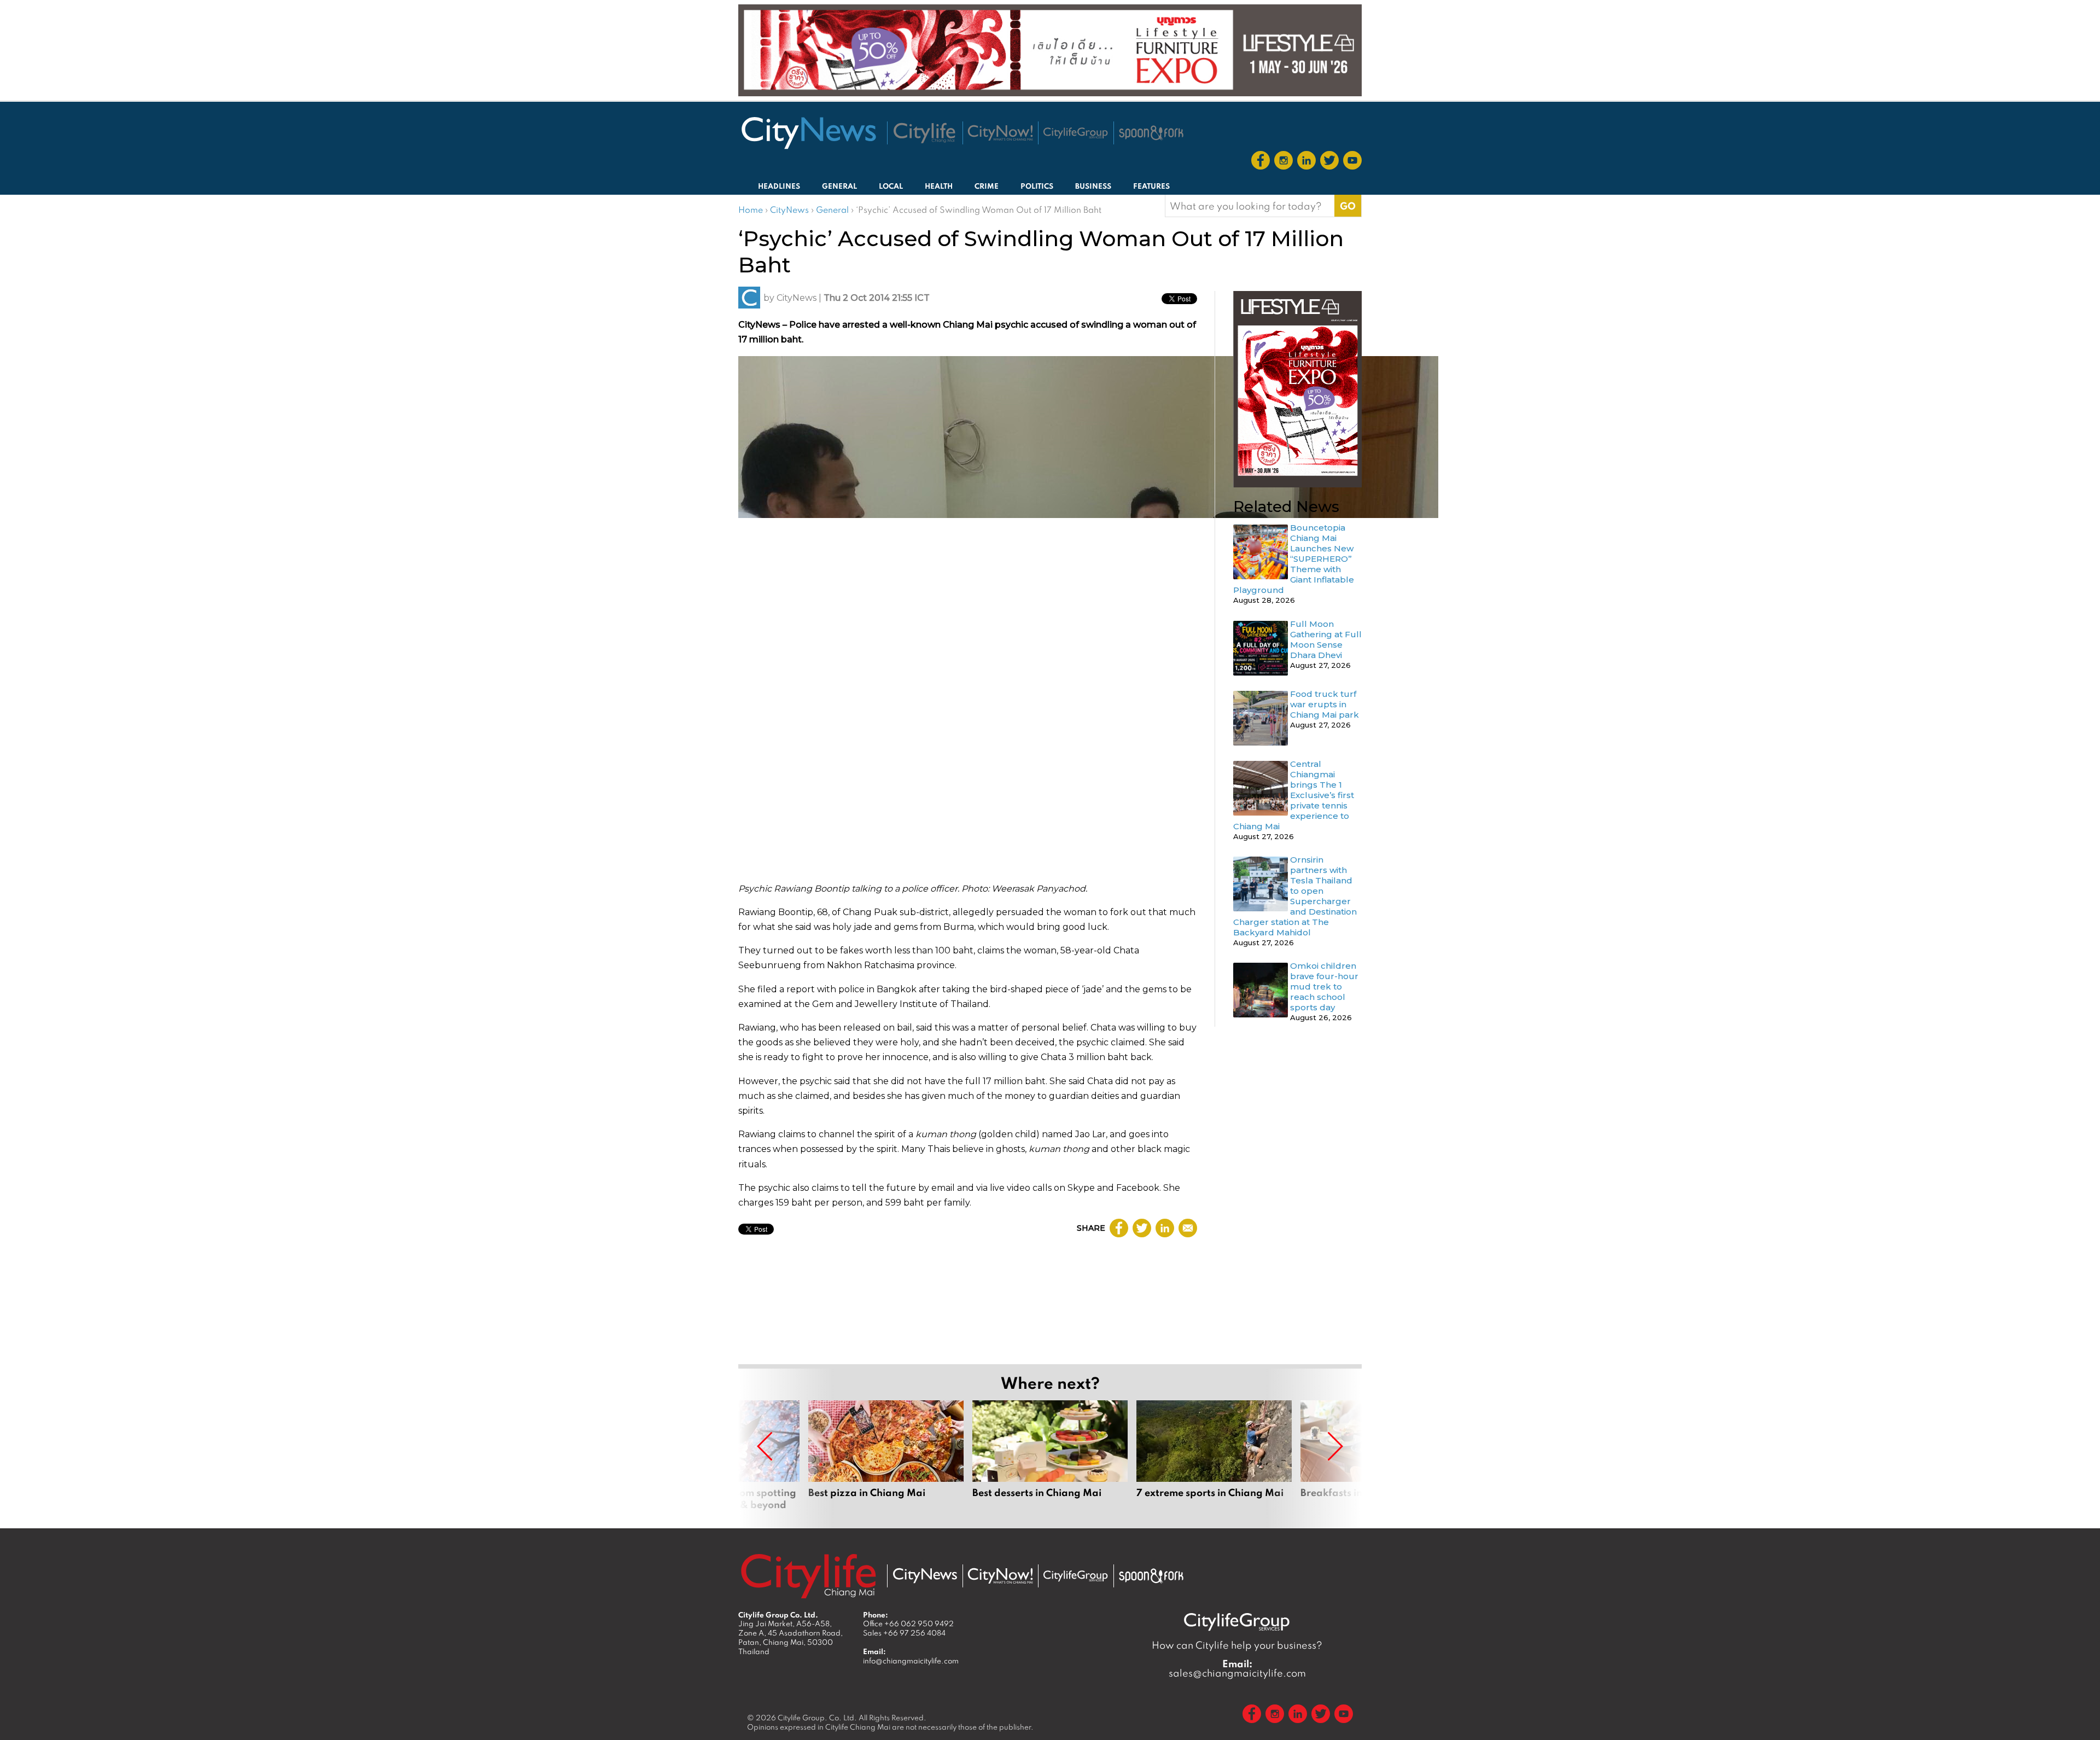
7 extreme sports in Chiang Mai (1214, 1456)
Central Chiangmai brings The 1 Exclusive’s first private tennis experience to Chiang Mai (1294, 795)
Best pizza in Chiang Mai (886, 1456)
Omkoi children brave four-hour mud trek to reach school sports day (1324, 987)
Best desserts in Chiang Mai (1050, 1456)
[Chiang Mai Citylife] (925, 133)
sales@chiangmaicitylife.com (1237, 1668)
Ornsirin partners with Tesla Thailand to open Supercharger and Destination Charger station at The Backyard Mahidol (1295, 896)
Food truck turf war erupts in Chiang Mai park (1325, 704)
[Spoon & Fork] (1151, 133)
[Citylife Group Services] (1076, 133)
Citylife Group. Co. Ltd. (817, 1718)
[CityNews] (808, 133)
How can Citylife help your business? (1237, 1645)
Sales (904, 1633)
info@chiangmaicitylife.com (911, 1661)
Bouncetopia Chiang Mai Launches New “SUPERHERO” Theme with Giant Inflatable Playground (1294, 559)
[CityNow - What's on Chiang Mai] (1000, 1576)
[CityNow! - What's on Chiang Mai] (1000, 133)
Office (908, 1623)
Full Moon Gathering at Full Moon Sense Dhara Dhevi (1326, 639)
